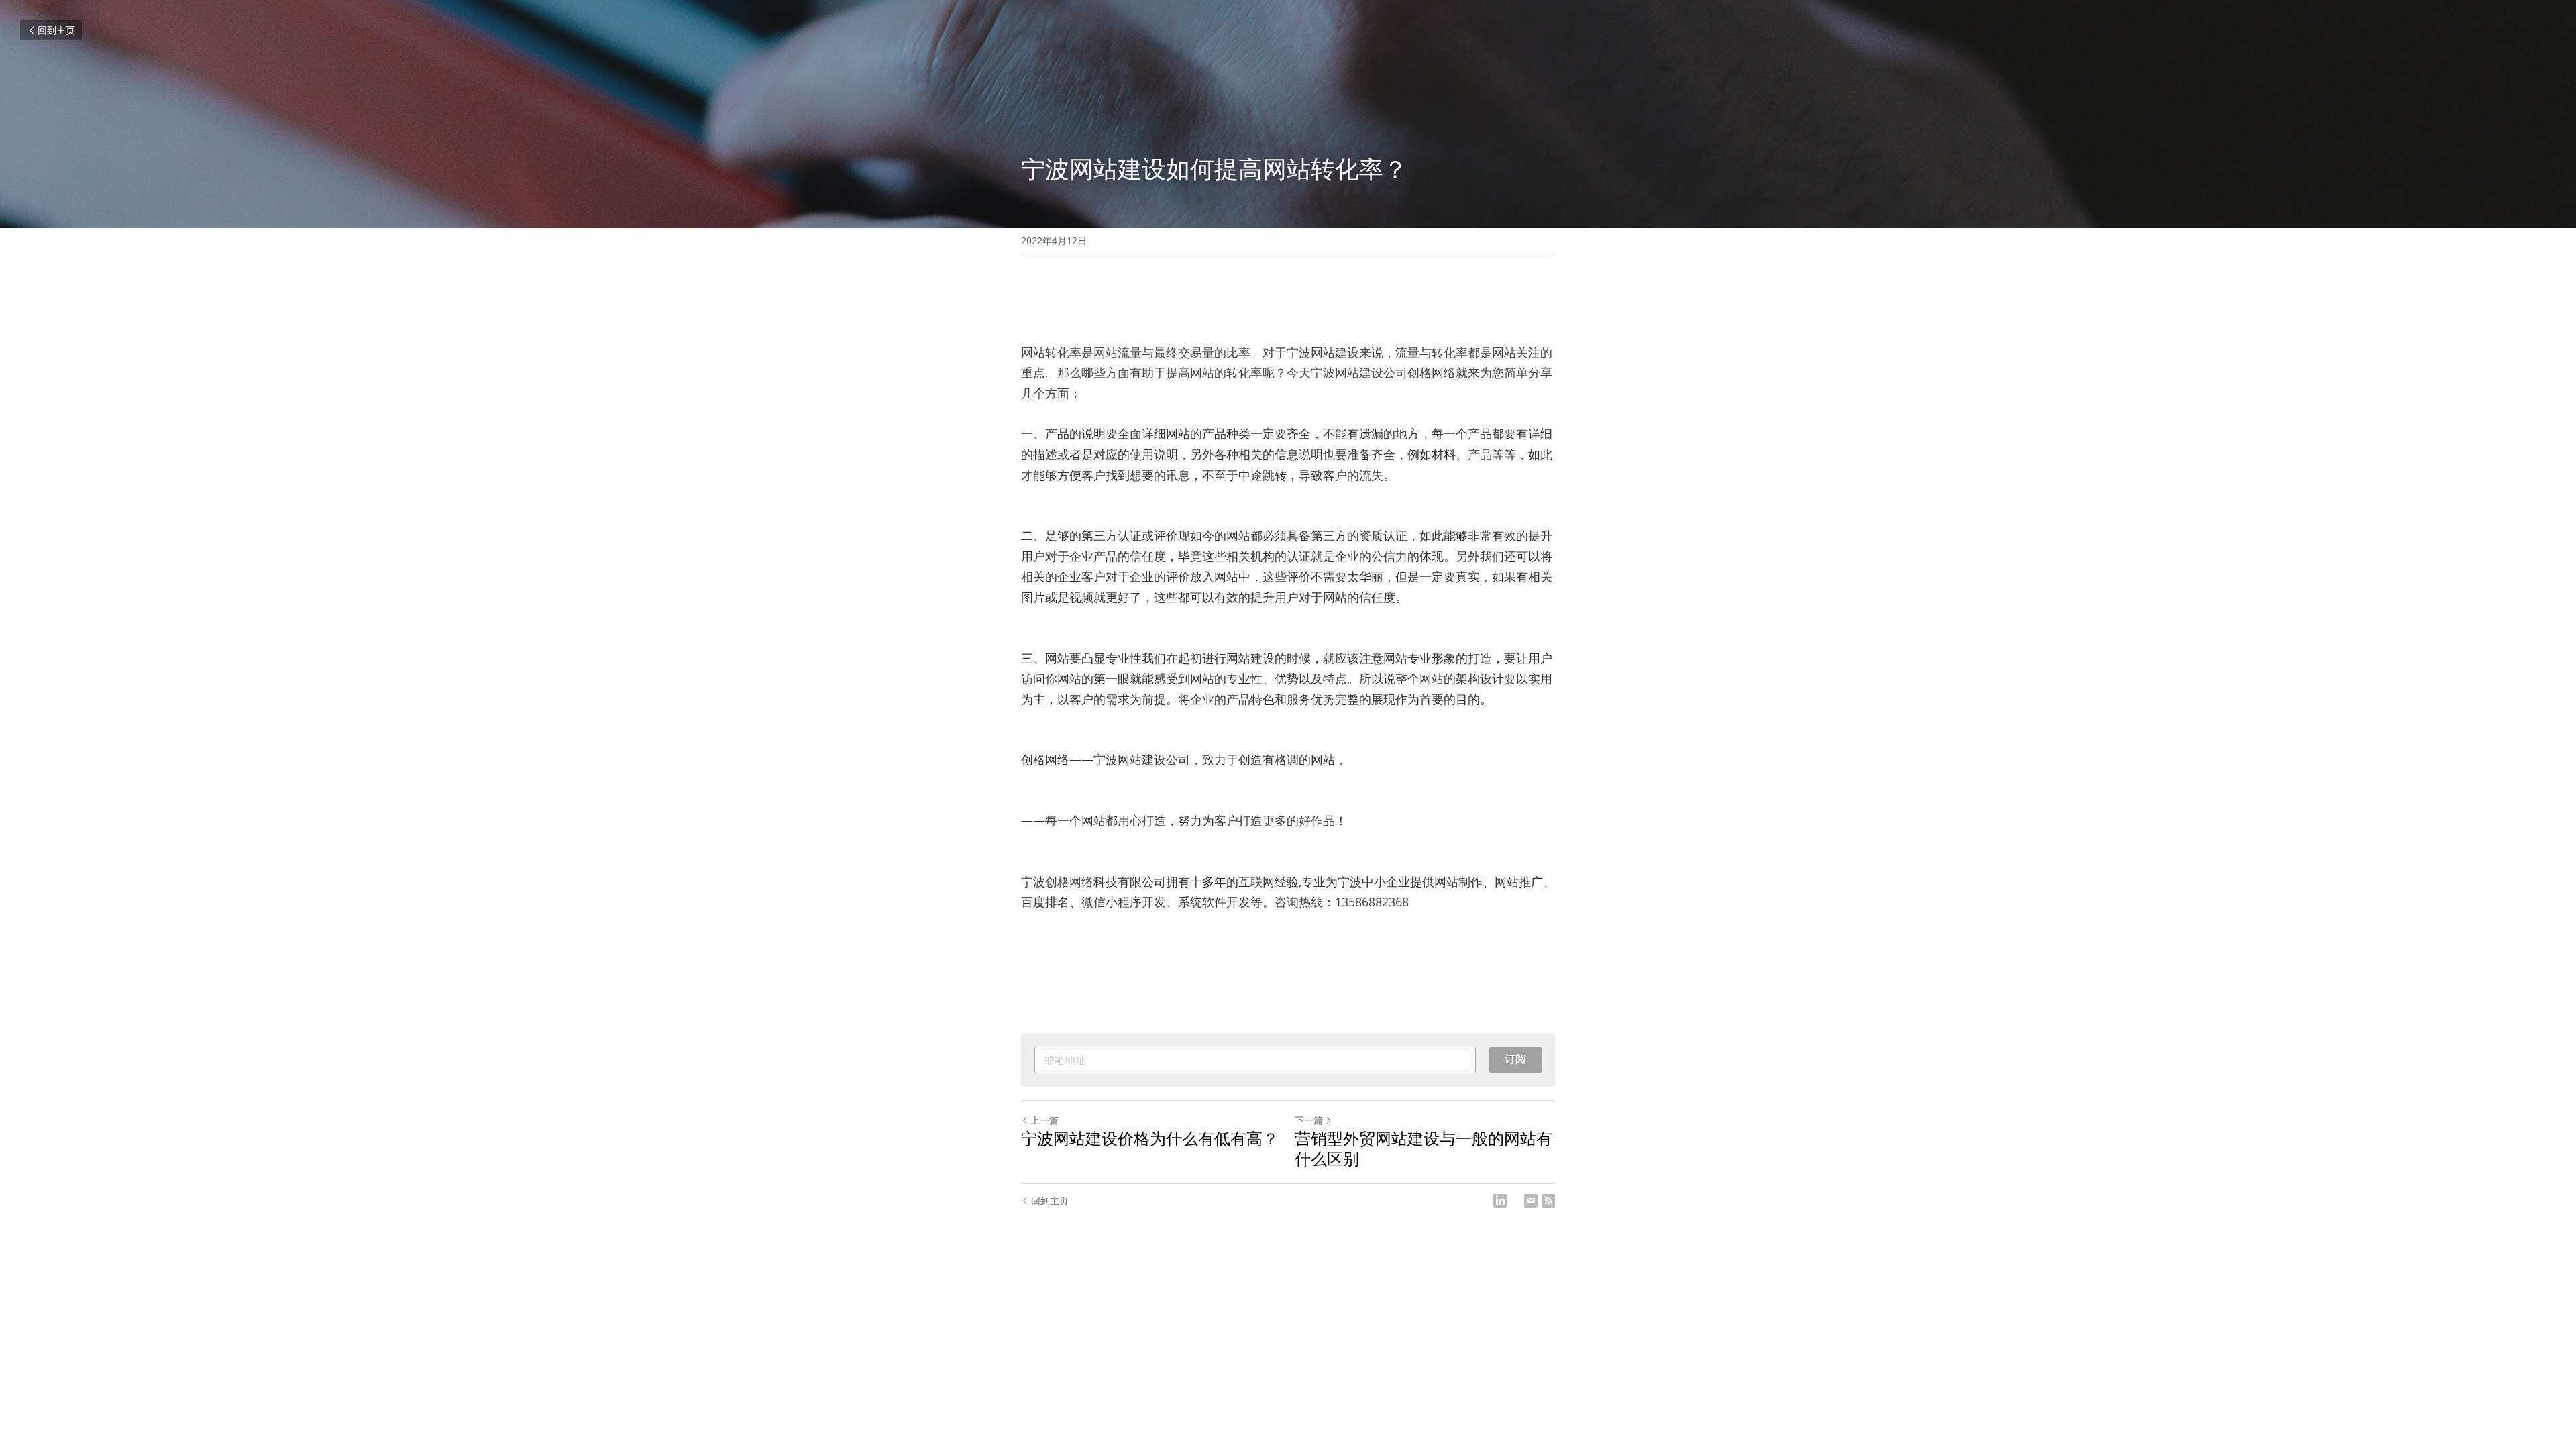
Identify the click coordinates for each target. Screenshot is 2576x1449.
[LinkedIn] (1500, 1201)
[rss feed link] (1548, 1201)
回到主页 (56, 30)
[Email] (1531, 1201)
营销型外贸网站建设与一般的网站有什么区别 (1424, 1148)
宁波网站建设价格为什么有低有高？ (1150, 1138)
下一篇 (1309, 1120)
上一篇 (1044, 1120)
